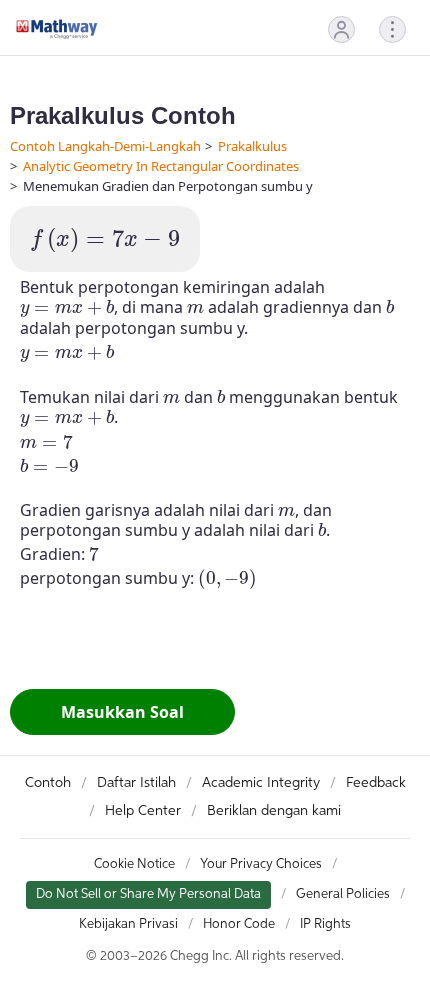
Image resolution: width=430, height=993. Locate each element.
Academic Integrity (261, 783)
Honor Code (239, 924)
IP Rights (325, 924)
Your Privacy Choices (261, 864)
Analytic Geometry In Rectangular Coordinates (161, 166)
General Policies (343, 894)
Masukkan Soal (122, 712)
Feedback (376, 783)
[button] (341, 29)
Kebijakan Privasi (128, 924)
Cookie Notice (134, 864)
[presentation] (105, 240)
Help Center (143, 811)
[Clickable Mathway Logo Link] (57, 29)
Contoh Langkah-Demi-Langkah (105, 146)
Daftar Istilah (136, 783)
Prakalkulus (252, 146)
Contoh (48, 783)
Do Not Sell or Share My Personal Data (148, 894)
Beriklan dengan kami (274, 811)
